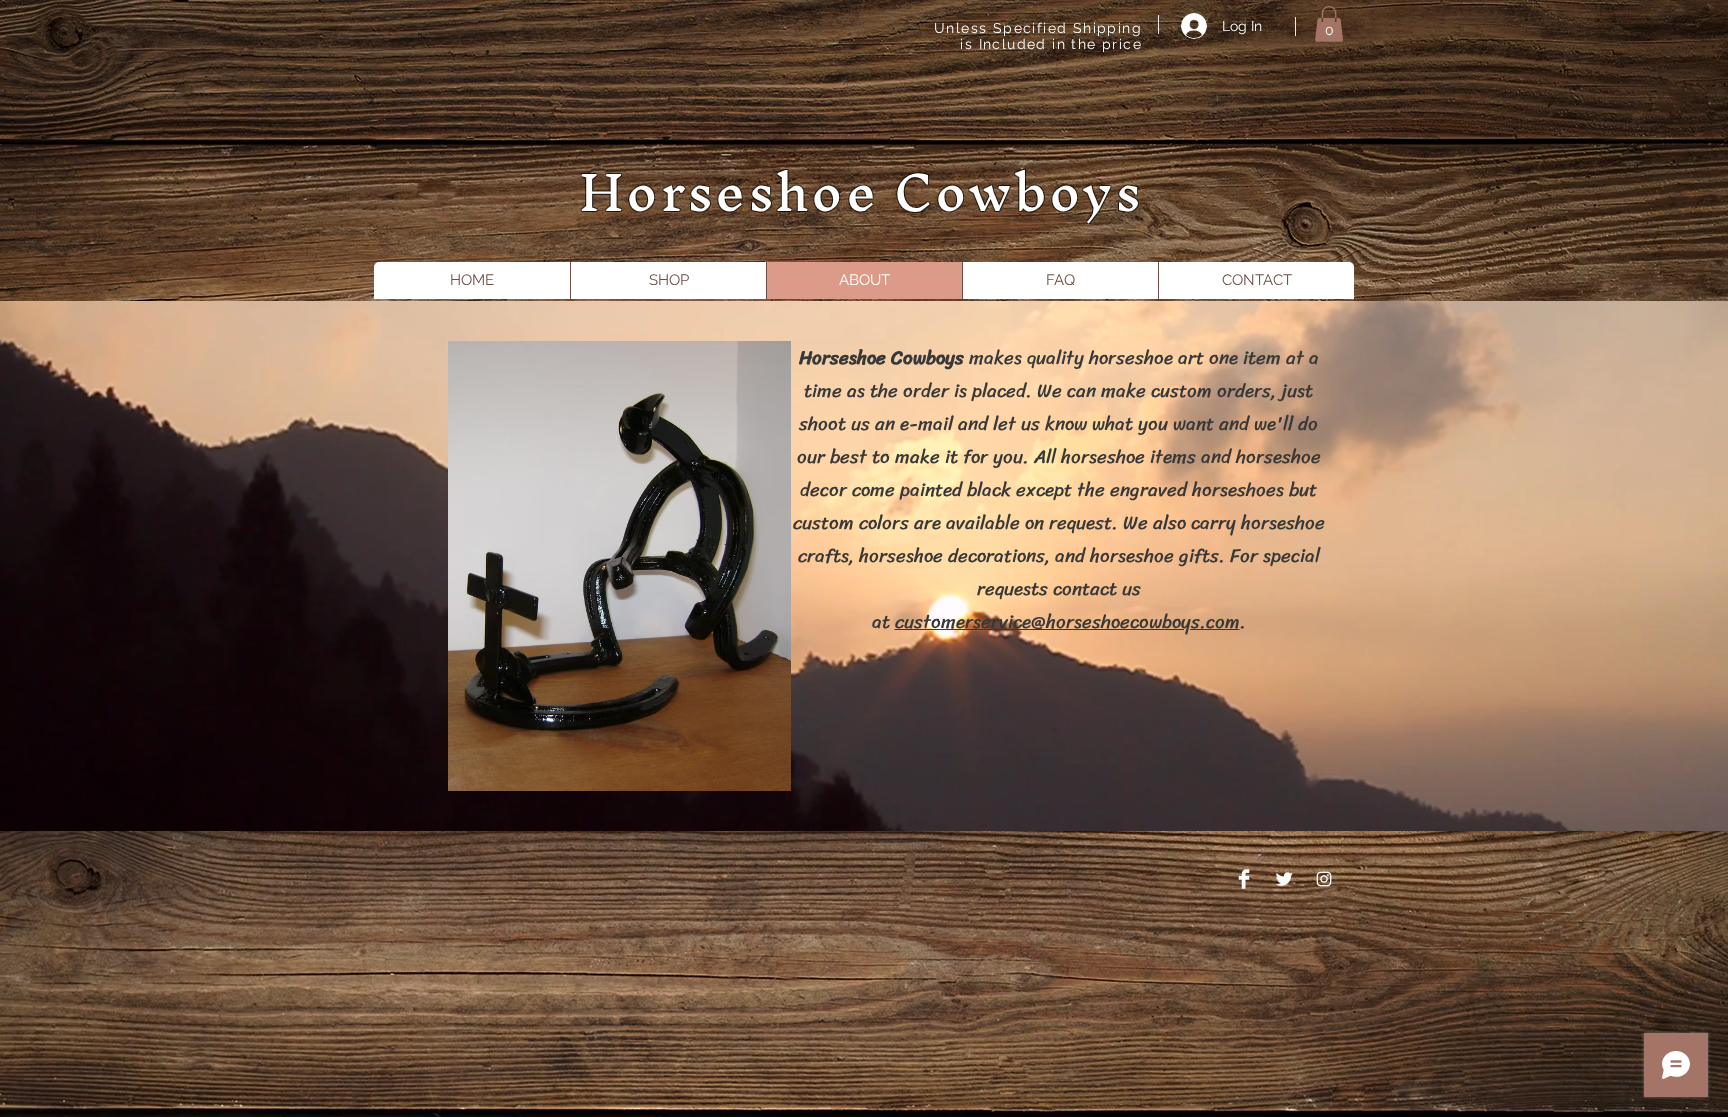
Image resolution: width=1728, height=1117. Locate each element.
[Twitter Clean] (1284, 879)
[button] (1329, 24)
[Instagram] (1324, 879)
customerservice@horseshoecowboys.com (1067, 621)
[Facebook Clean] (1244, 879)
